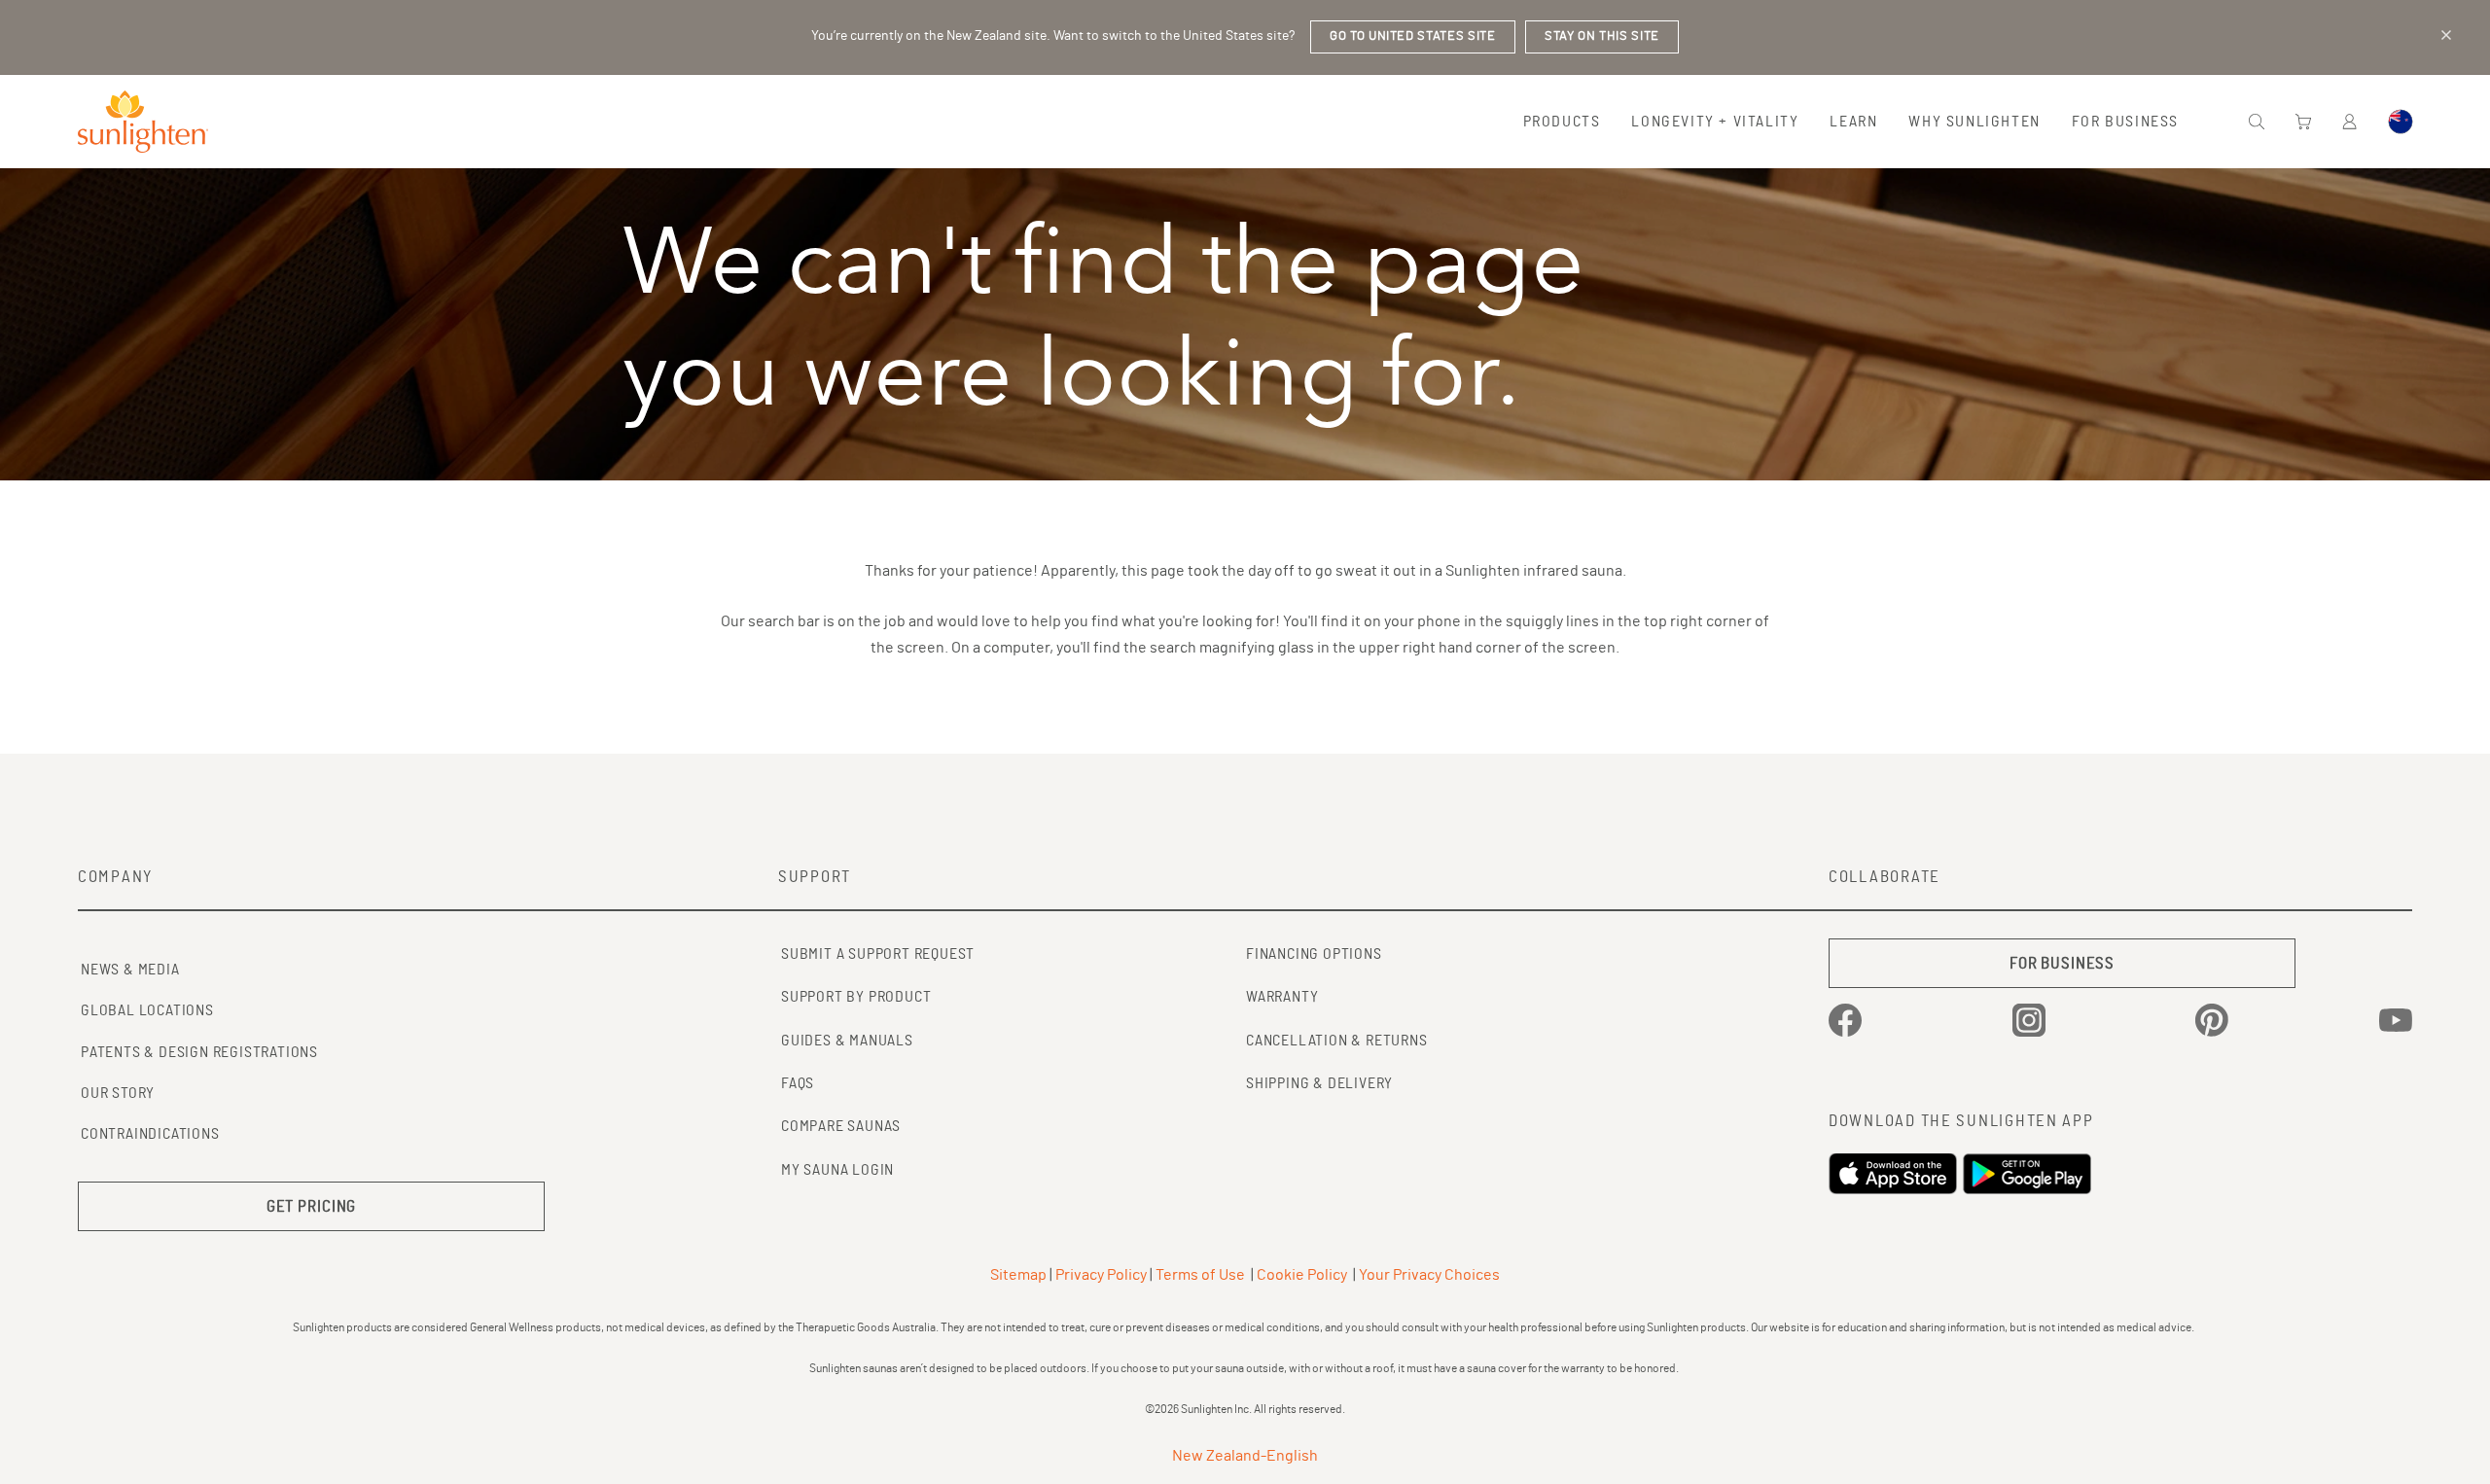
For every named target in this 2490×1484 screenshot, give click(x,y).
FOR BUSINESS (2062, 963)
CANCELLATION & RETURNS (1337, 1041)
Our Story (118, 1093)
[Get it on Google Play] (2030, 1174)
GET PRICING (312, 1206)
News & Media (130, 970)
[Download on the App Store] (1896, 1174)
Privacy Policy (1101, 1275)
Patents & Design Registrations (199, 1052)
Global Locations (147, 1010)
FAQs (798, 1083)
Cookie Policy (1302, 1275)
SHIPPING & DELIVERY (1319, 1083)
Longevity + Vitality (1715, 122)
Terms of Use (1200, 1275)
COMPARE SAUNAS (841, 1126)
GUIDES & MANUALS (847, 1041)
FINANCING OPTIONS (1314, 954)
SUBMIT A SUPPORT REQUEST (878, 954)
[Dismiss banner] (2446, 35)
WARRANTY (1282, 997)
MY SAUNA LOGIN (837, 1170)
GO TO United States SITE (1413, 36)
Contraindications (150, 1134)
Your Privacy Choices (1429, 1275)
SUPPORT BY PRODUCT (856, 997)
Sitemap (1018, 1275)
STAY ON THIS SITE (1602, 36)
